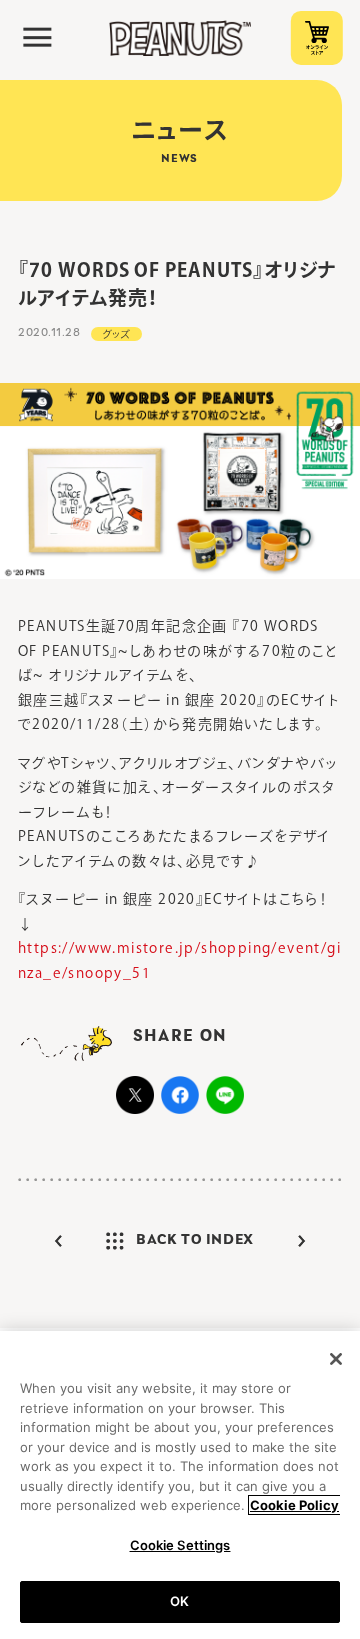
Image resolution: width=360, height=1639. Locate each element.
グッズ (117, 334)
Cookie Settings (180, 1545)
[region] (180, 1485)
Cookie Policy (294, 1505)
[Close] (336, 1359)
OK (179, 1601)
